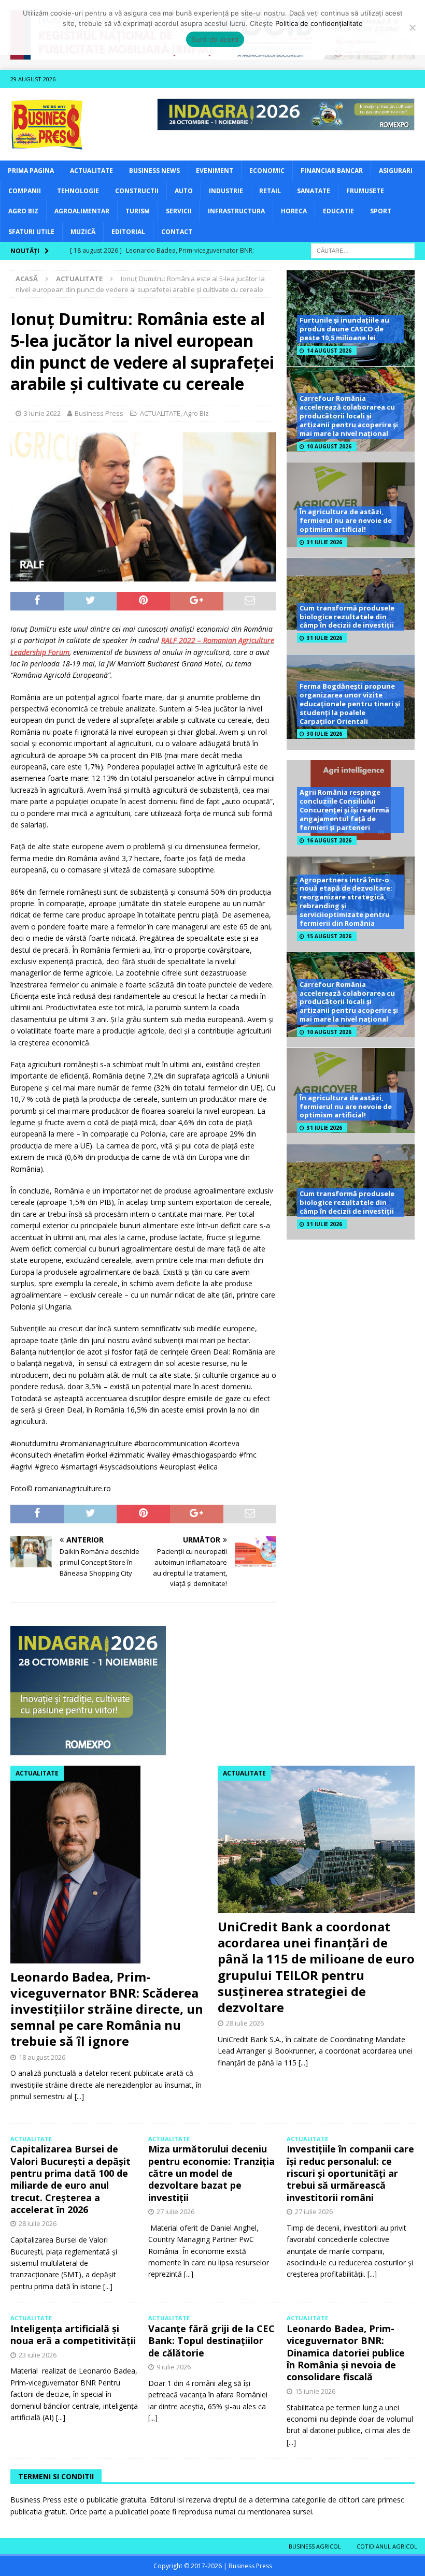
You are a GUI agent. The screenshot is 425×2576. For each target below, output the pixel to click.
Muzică (83, 232)
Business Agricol (315, 2546)
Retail (270, 191)
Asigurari (396, 171)
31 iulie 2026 (324, 542)
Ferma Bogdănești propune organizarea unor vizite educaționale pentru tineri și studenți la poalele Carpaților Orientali (350, 704)
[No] (412, 27)
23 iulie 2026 (38, 2355)
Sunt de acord (215, 39)
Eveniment (215, 171)
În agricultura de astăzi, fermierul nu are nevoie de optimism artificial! (346, 520)
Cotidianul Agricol (387, 2546)
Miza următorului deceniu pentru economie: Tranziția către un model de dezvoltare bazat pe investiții (211, 2173)
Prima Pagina (31, 171)
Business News (154, 171)
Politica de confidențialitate (319, 23)
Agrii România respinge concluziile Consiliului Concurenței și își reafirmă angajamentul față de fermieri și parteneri (344, 810)
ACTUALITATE (91, 171)
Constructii (137, 191)
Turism (138, 211)
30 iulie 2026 (324, 734)
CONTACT (177, 232)
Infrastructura (236, 211)
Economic (267, 171)
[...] (79, 2096)
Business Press (99, 413)
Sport (381, 211)
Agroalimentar (82, 211)
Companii (25, 191)
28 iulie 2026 (245, 2023)
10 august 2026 (329, 446)
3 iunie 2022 (42, 413)
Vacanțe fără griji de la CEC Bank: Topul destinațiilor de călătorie (211, 2341)
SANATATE (314, 191)
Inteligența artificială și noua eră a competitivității (73, 2334)
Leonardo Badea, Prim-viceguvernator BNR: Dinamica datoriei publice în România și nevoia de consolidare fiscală (346, 2353)
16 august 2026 (329, 840)
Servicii (179, 211)
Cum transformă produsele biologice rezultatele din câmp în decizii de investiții (347, 617)
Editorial (128, 232)
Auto (184, 191)
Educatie (338, 211)
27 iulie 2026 (175, 2211)
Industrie (226, 191)
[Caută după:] (363, 250)
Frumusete (365, 191)
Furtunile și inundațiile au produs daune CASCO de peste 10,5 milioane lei (344, 329)
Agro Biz (23, 211)
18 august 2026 (42, 2057)
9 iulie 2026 (174, 2367)
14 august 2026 (329, 351)
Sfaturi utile (31, 232)
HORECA (294, 211)
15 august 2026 (329, 936)
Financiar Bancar (332, 171)
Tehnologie (78, 191)
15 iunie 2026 (315, 2391)
